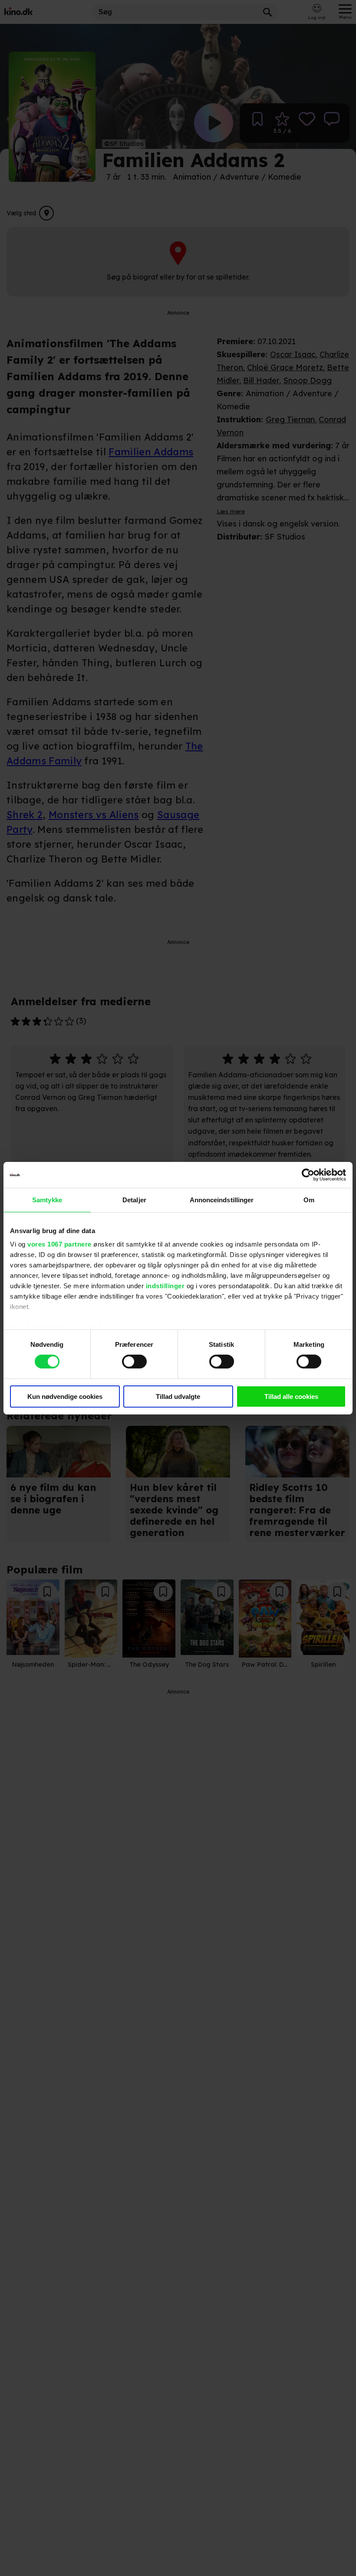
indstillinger (165, 1286)
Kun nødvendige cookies (65, 1397)
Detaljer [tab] (134, 1199)
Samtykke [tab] (47, 1199)
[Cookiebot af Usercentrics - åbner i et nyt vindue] (308, 1174)
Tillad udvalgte (178, 1397)
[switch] (134, 1362)
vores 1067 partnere (59, 1244)
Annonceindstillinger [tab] (222, 1199)
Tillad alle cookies (291, 1397)
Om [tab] (309, 1199)
